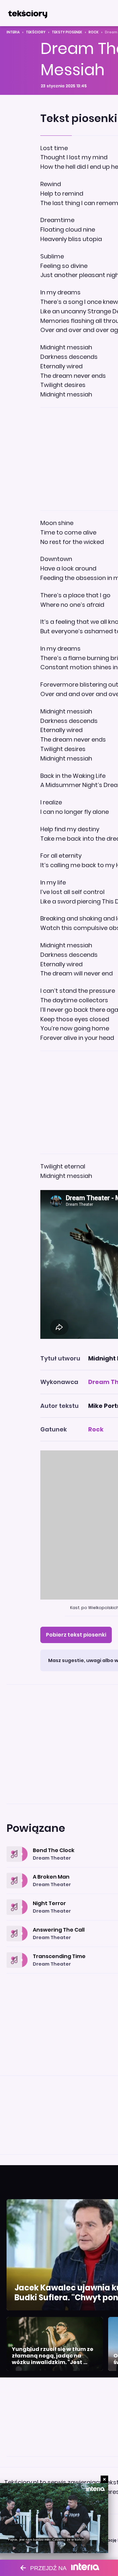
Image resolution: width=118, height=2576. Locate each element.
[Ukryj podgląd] (104, 2479)
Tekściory (36, 32)
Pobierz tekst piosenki (76, 1635)
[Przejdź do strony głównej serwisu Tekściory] (28, 13)
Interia (13, 32)
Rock (94, 32)
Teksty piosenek (67, 32)
